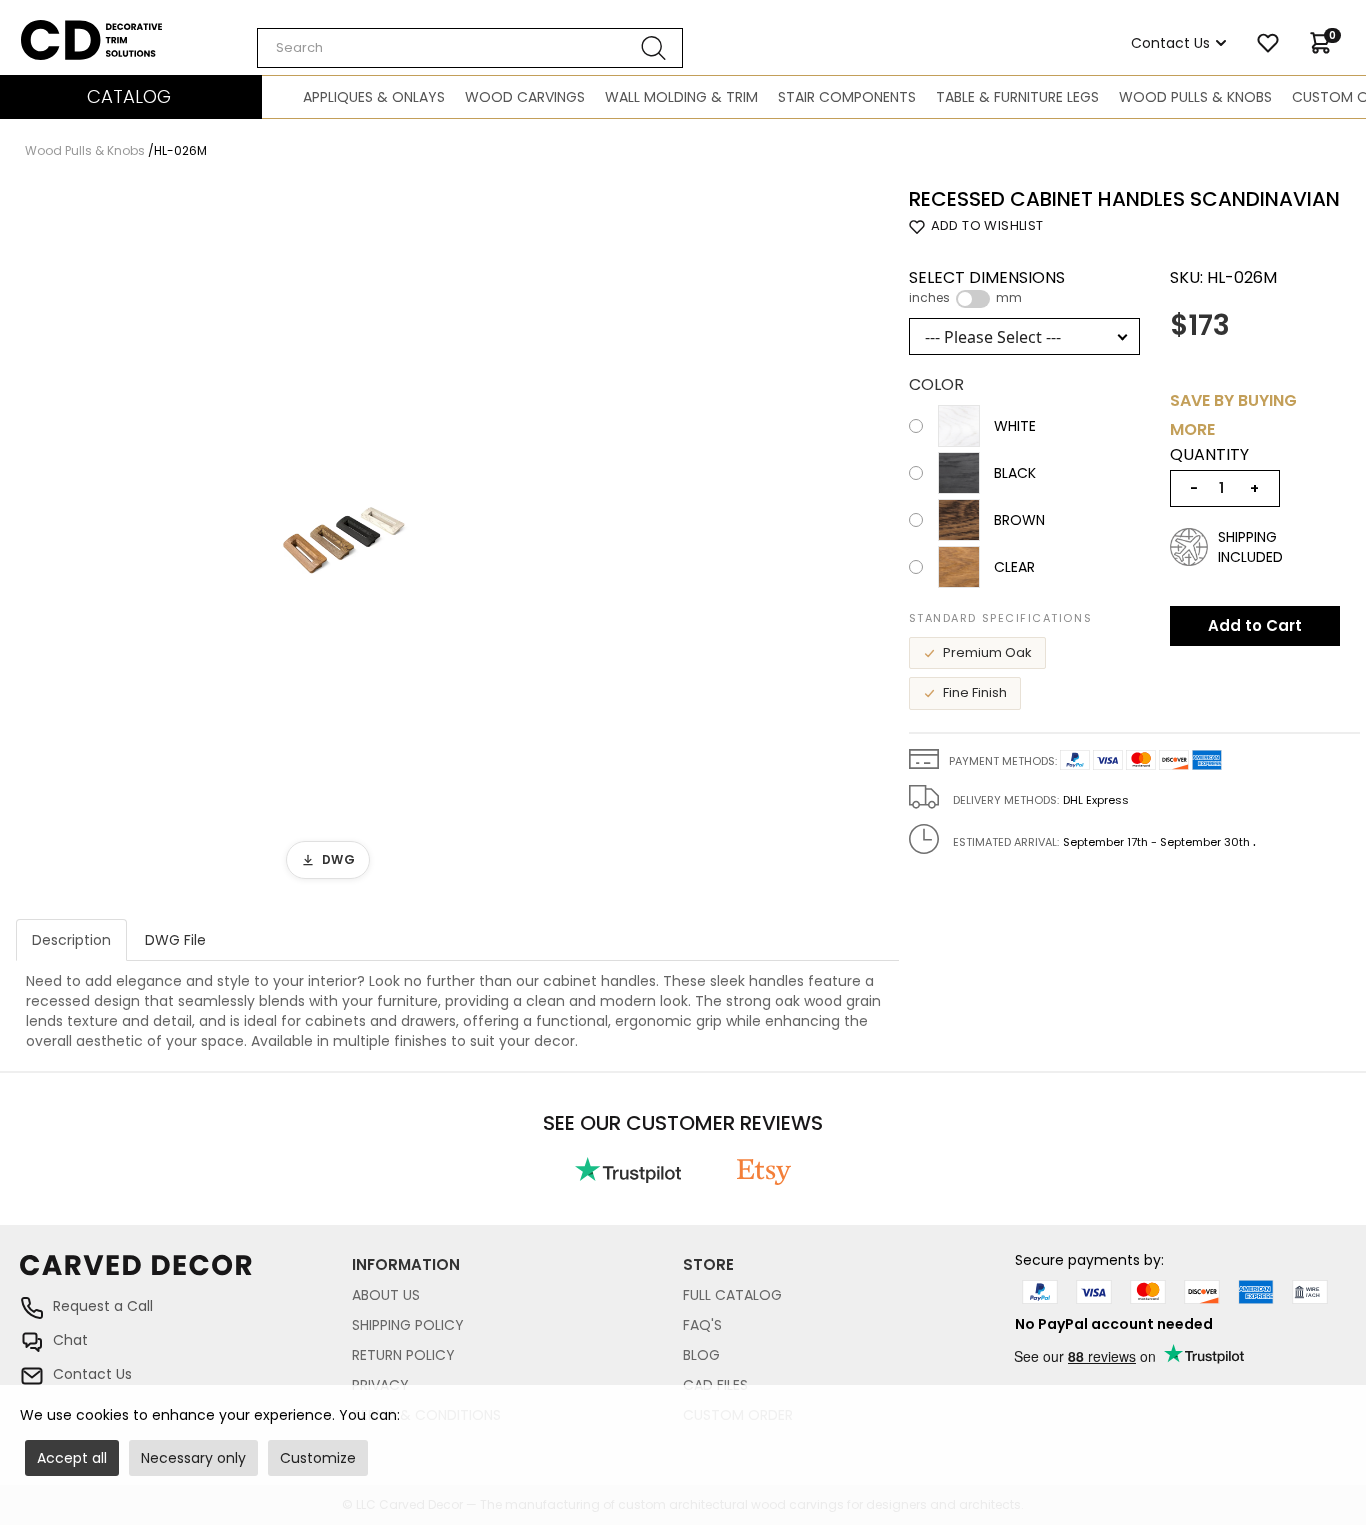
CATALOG (129, 96)
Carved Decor (69, 30)
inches (929, 298)
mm (1009, 298)
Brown (1019, 520)
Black (1015, 473)
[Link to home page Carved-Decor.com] (186, 1275)
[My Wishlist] (1268, 43)
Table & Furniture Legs (1017, 97)
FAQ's (702, 1325)
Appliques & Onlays (374, 97)
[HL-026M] (345, 539)
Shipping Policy (408, 1325)
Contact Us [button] (1170, 43)
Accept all (72, 1458)
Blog (701, 1355)
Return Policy (403, 1355)
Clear (1014, 567)
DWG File (175, 940)
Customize (318, 1458)
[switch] (973, 299)
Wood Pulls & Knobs (1195, 97)
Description (71, 940)
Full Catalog (732, 1295)
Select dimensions (987, 287)
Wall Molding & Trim (681, 97)
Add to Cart (1255, 625)
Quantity (1209, 455)
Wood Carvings (525, 97)
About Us (386, 1295)
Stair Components (847, 97)
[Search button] (654, 48)
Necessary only (193, 1458)
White (1015, 426)
